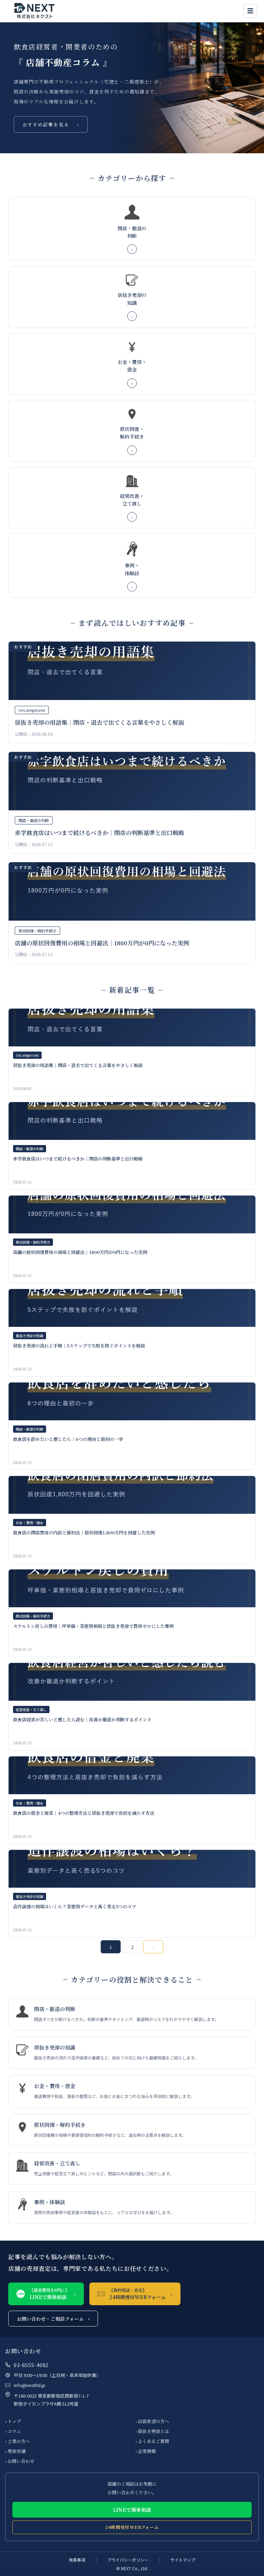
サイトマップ (183, 2560)
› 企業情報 (146, 2451)
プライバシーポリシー (128, 2560)
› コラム (13, 2431)
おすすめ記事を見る (51, 124)
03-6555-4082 (31, 2365)
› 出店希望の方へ (152, 2421)
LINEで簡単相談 (132, 2510)
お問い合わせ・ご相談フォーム (53, 2319)
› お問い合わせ (20, 2461)
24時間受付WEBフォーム (132, 2527)
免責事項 (77, 2560)
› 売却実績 (15, 2451)
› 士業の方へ (18, 2441)
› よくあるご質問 (152, 2441)
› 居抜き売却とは (152, 2431)
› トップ (13, 2421)
